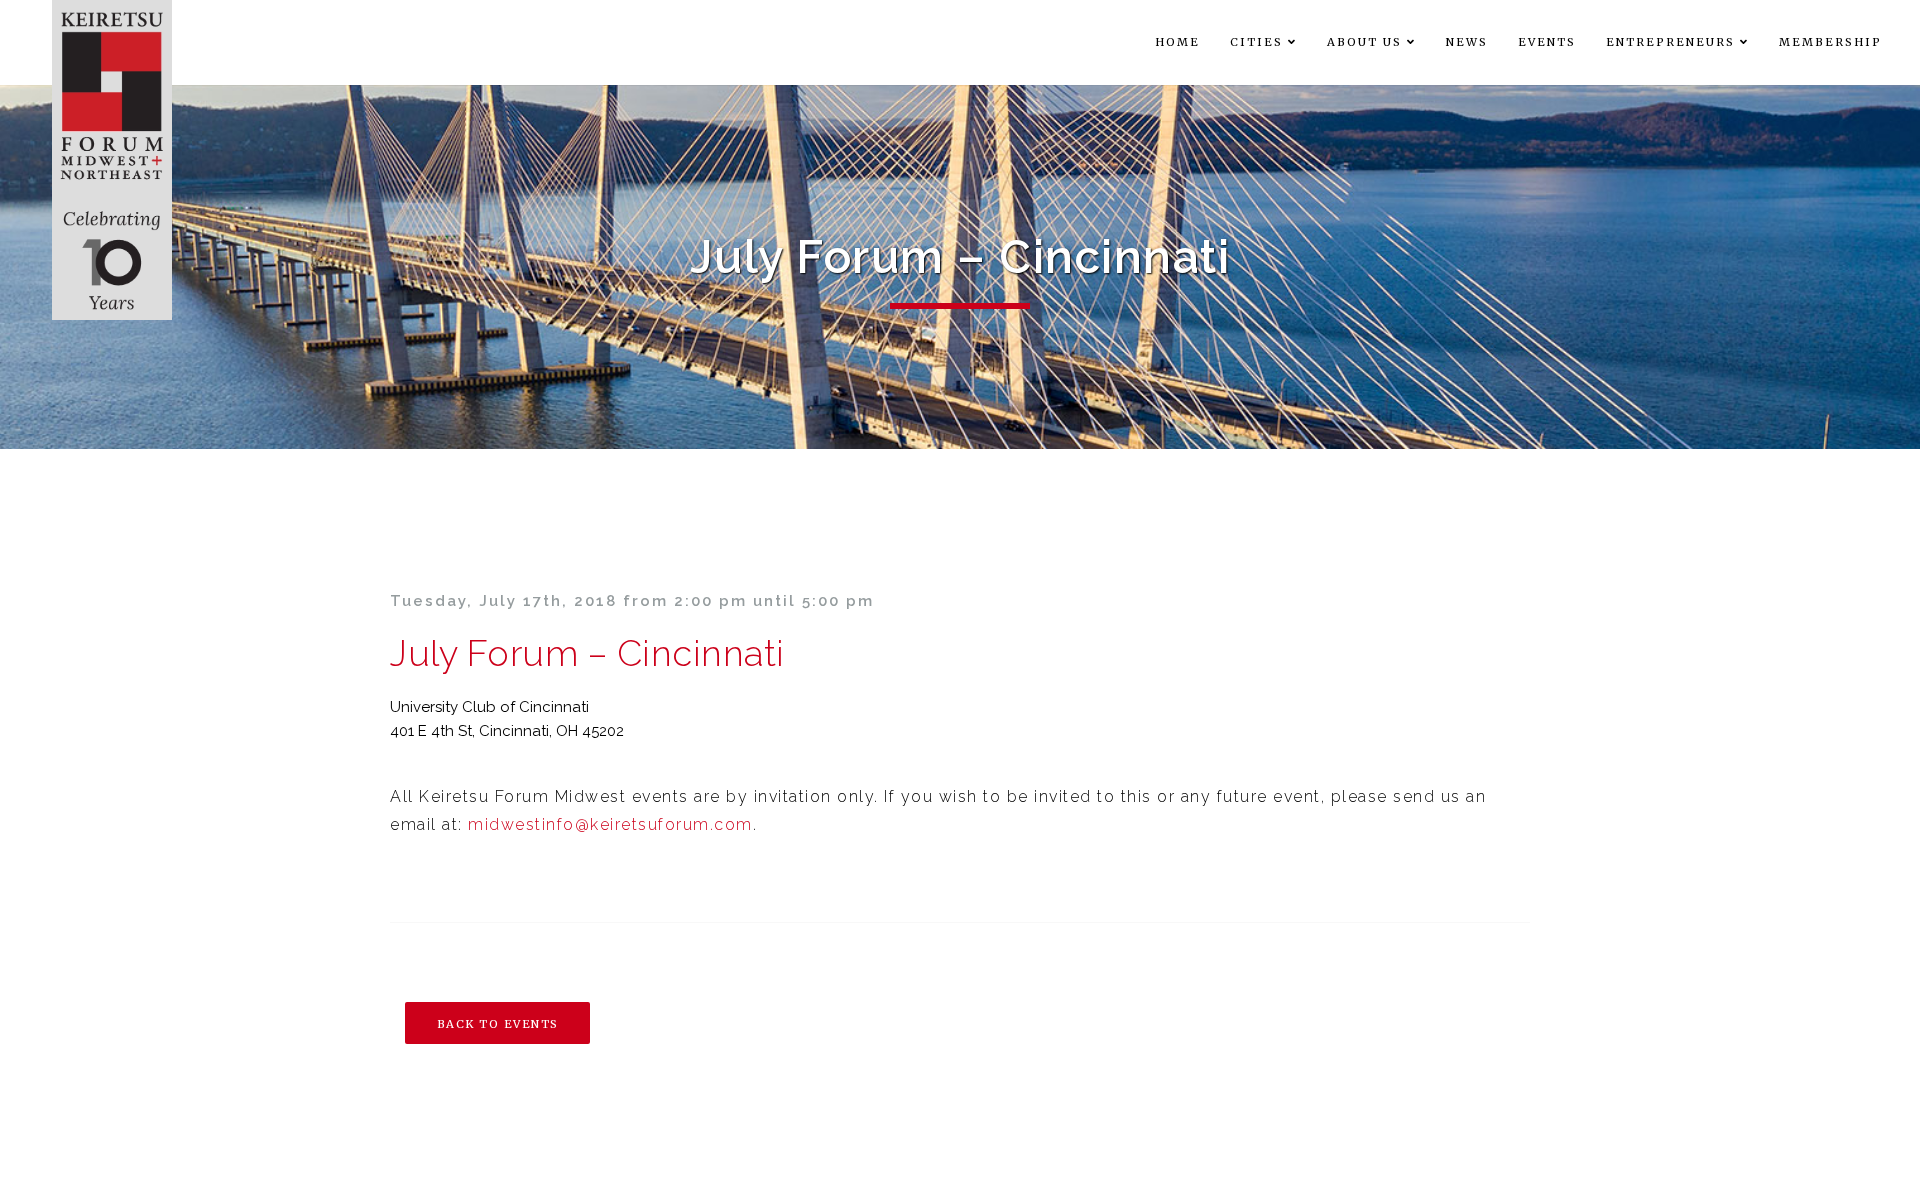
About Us (1364, 42)
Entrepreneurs (1670, 42)
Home (1177, 42)
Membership (1830, 42)
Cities (1256, 42)
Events (1547, 42)
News (1467, 42)
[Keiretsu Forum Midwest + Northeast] (112, 160)
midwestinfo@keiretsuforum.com (610, 824)
